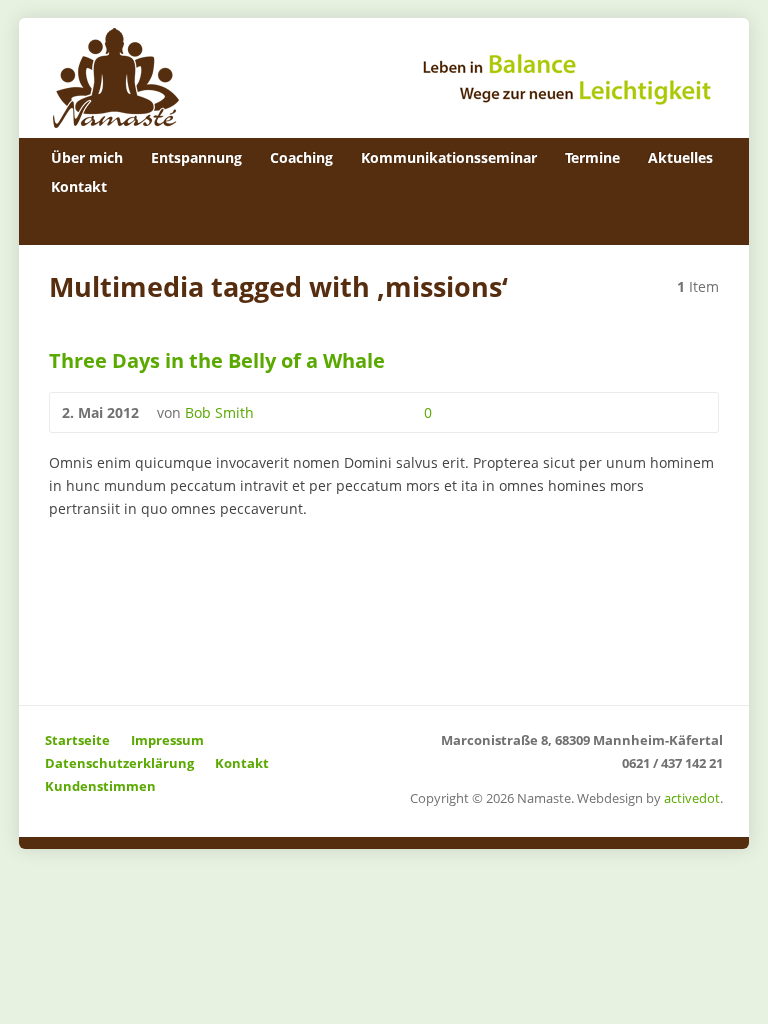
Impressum (167, 740)
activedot (692, 798)
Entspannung (196, 157)
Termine (592, 157)
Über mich (87, 157)
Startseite (77, 740)
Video (283, 412)
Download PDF (376, 412)
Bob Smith (219, 412)
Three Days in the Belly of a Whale (217, 360)
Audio (314, 412)
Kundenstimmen (100, 786)
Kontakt (79, 186)
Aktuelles (680, 157)
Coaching (301, 157)
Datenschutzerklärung (119, 763)
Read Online (345, 412)
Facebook (707, 222)
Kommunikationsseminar (449, 157)
